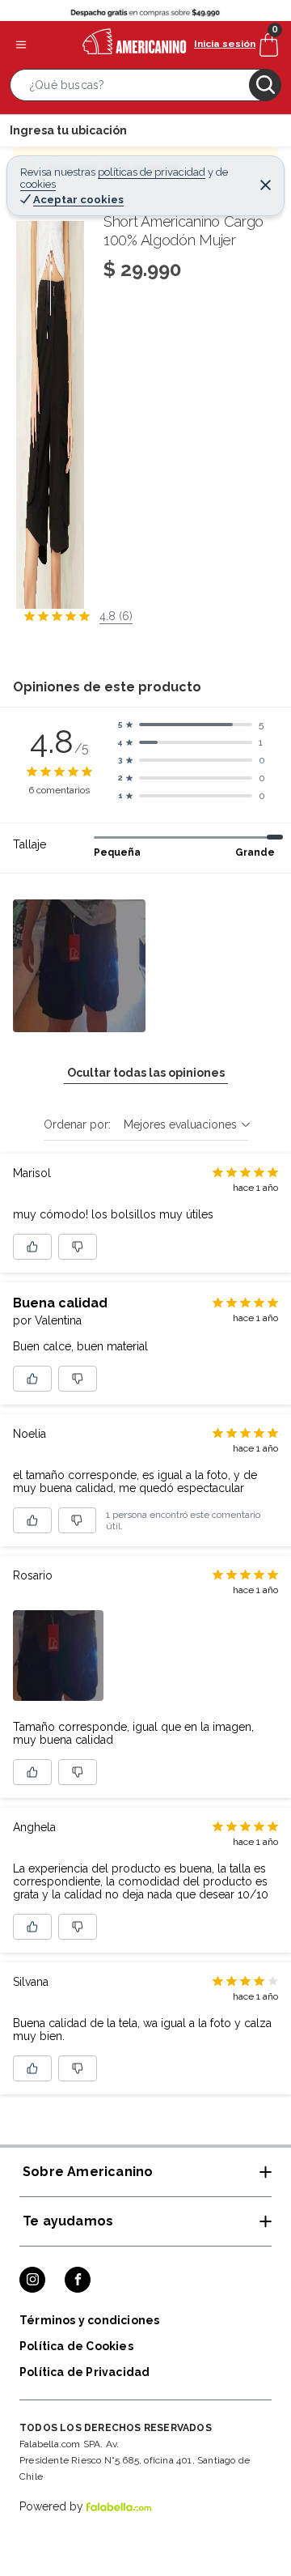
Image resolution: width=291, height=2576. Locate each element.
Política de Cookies (76, 2346)
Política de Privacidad (84, 2372)
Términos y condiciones (89, 2320)
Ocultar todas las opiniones (146, 1073)
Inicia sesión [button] (225, 44)
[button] (145, 88)
